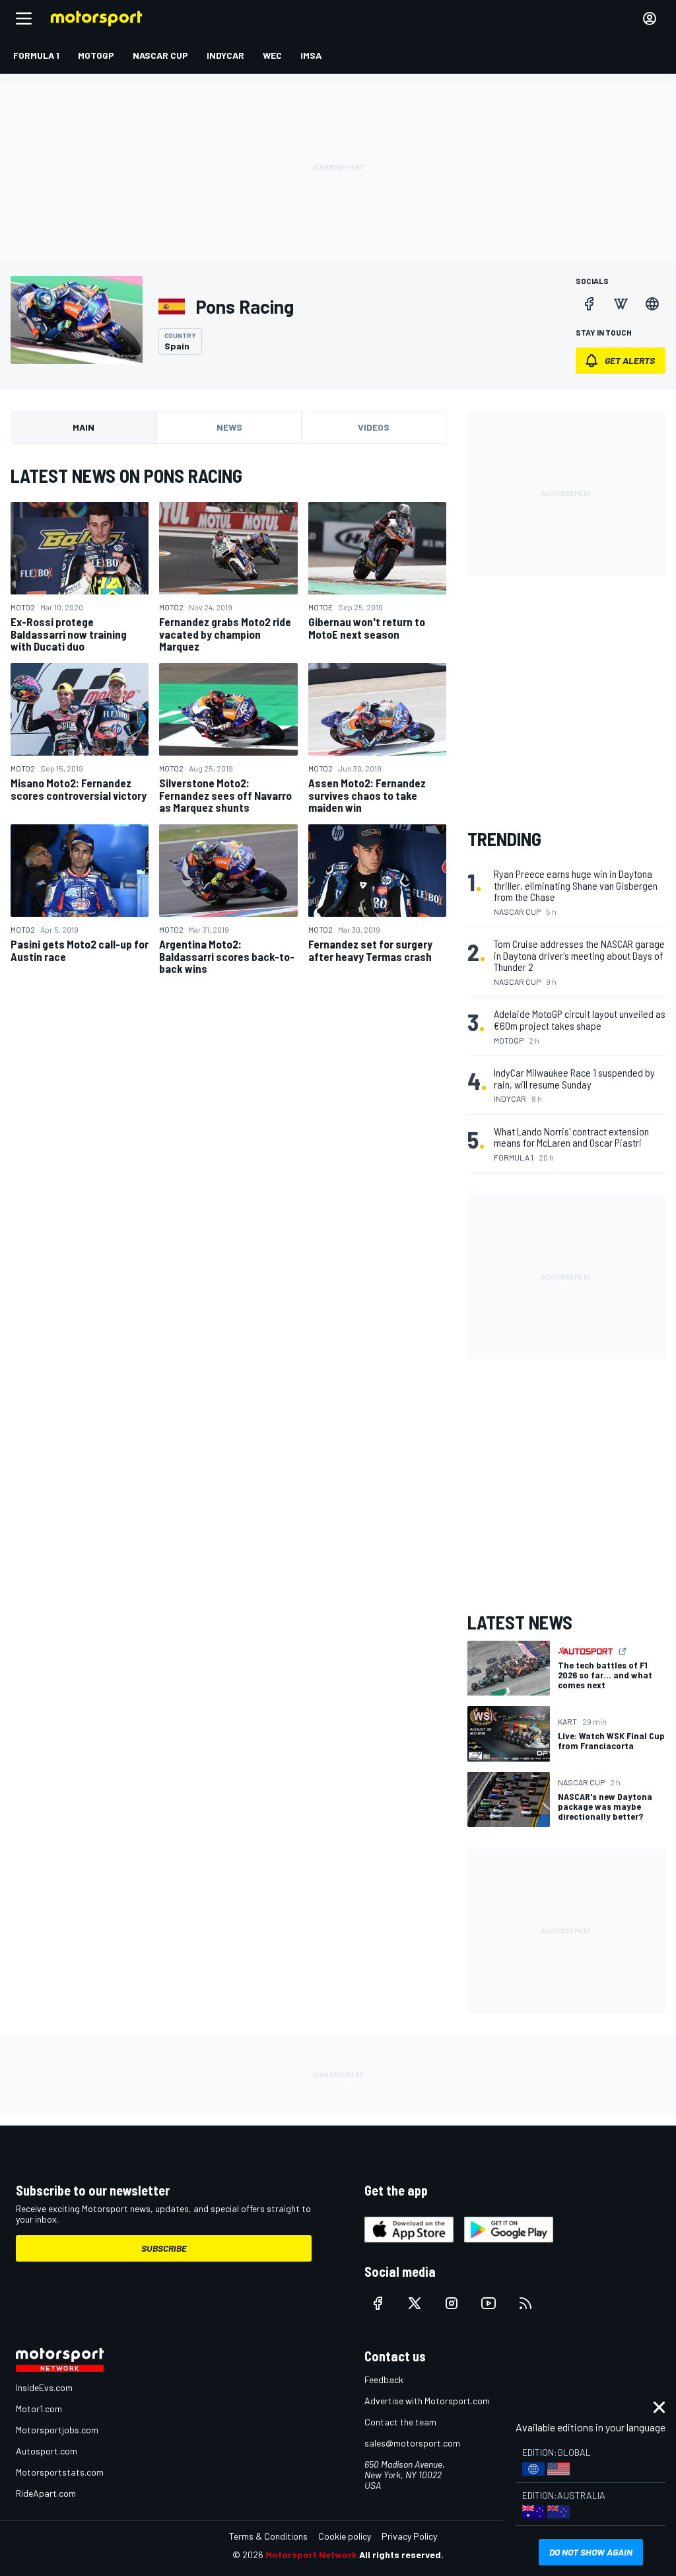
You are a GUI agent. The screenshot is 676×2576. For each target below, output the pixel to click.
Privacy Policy (409, 2536)
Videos (374, 427)
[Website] (652, 304)
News (229, 427)
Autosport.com (47, 2451)
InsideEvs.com (44, 2387)
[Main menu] (24, 18)
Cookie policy (345, 2536)
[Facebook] (589, 304)
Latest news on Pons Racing (126, 476)
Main (84, 427)
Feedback (384, 2379)
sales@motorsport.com (412, 2443)
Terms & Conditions (268, 2536)
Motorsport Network (311, 2555)
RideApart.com (46, 2493)
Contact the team (400, 2422)
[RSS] (525, 2303)
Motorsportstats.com (60, 2472)
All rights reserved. (401, 2555)
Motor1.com (39, 2409)
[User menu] (650, 18)
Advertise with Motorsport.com (427, 2401)
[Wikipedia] (621, 304)
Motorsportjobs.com (57, 2430)
